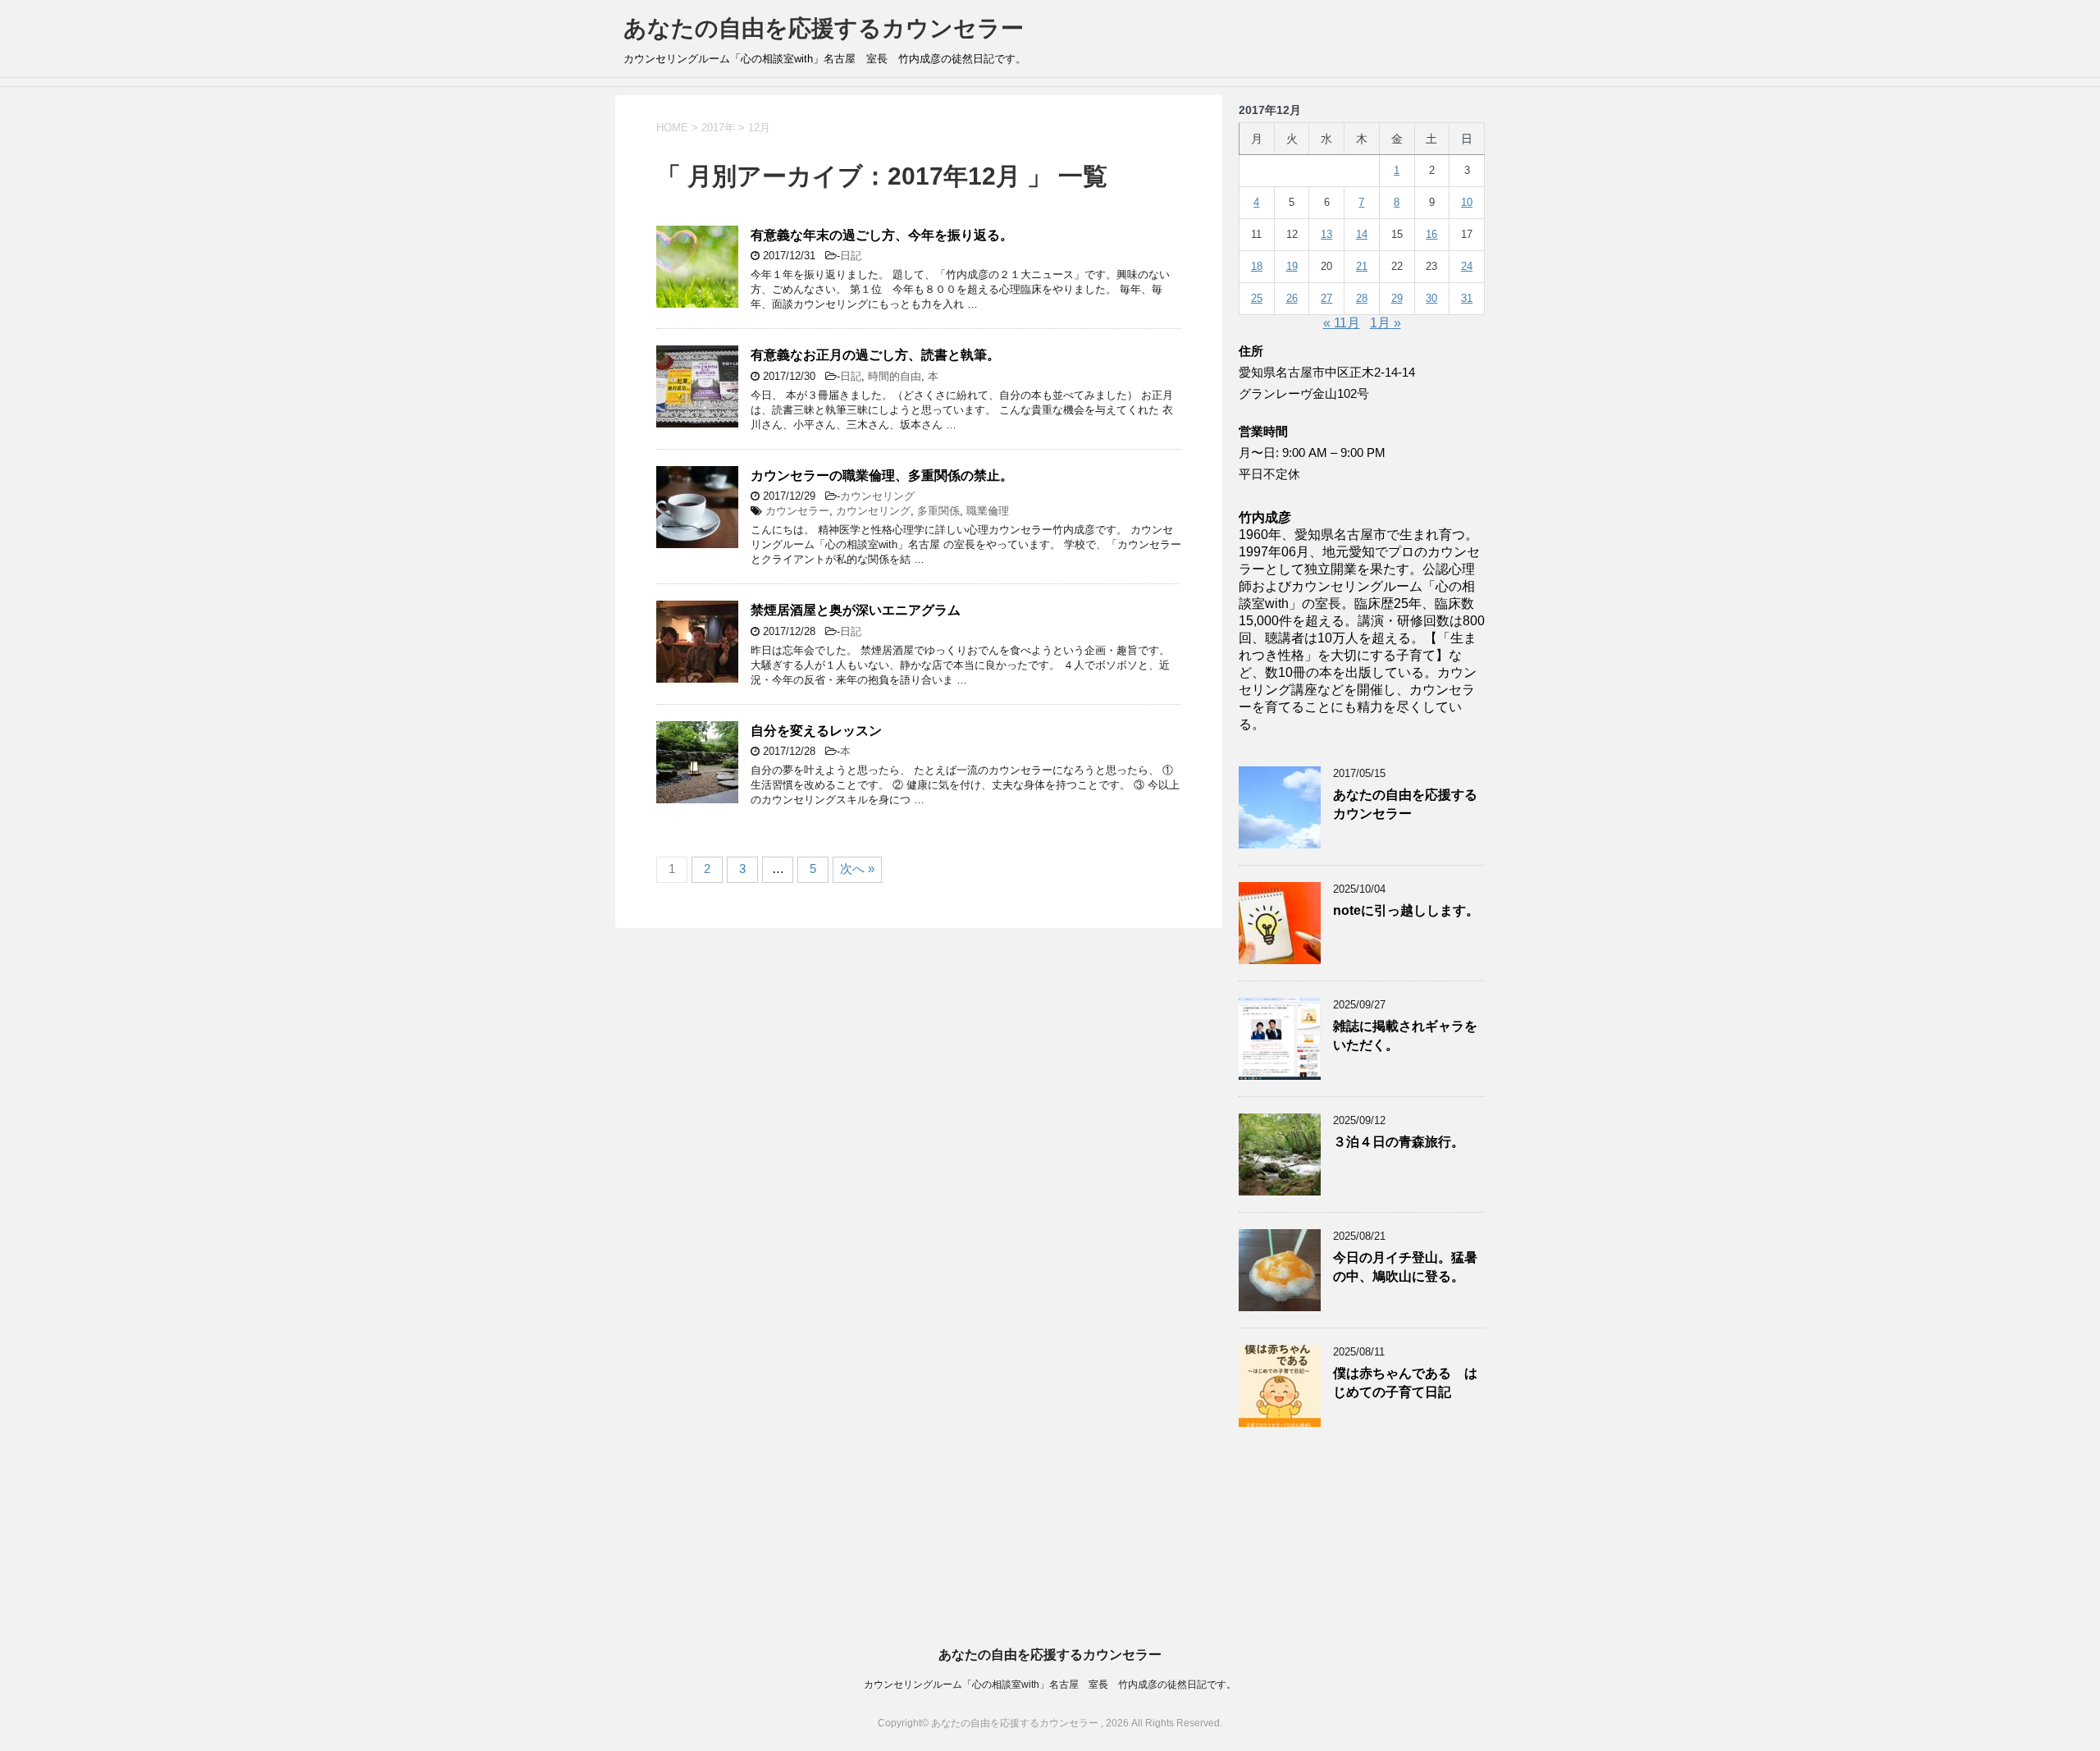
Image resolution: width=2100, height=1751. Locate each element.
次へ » (857, 869)
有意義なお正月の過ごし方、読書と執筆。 (875, 355)
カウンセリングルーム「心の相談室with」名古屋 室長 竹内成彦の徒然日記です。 (1050, 1685)
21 (1362, 266)
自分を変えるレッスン (816, 731)
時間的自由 (895, 376)
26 (1292, 298)
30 (1431, 298)
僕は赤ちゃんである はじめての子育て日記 (1405, 1383)
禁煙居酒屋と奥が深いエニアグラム (856, 610)
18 (1257, 266)
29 (1397, 298)
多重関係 (938, 511)
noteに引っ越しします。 (1406, 910)
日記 (851, 256)
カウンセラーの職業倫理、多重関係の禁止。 (882, 475)
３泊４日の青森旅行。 (1399, 1142)
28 (1362, 298)
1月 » (1386, 323)
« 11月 (1342, 323)
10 (1467, 202)
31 (1467, 298)
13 (1326, 234)
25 (1257, 298)
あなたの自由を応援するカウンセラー (824, 28)
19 (1292, 266)
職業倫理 (988, 511)
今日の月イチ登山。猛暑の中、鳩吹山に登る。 (1405, 1267)
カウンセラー (797, 511)
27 (1326, 298)
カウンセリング (877, 496)
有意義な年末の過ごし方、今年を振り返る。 (882, 235)
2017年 (718, 128)
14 (1362, 234)
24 (1467, 266)
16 (1431, 234)
